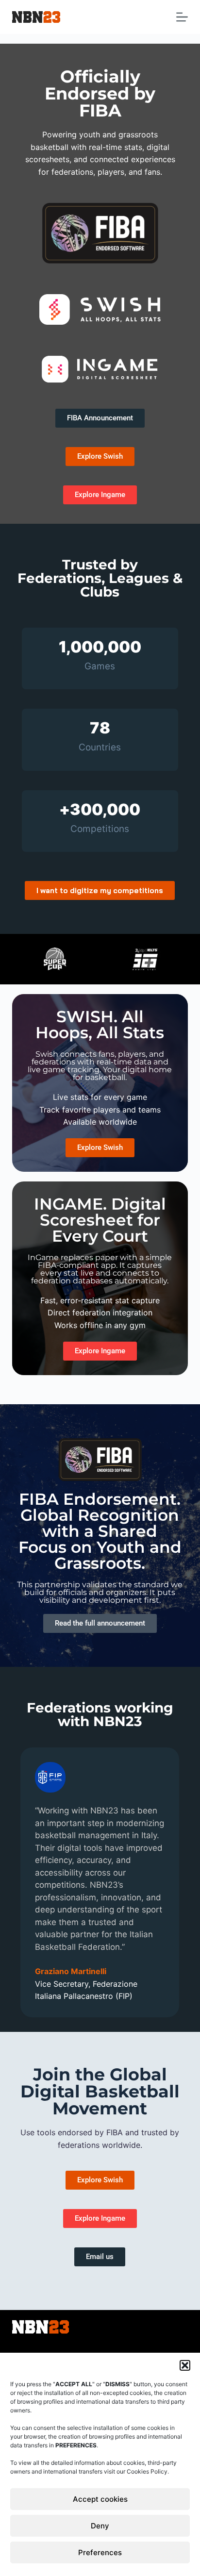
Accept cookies (100, 2499)
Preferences (100, 2552)
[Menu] (182, 17)
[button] (185, 2365)
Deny (100, 2526)
